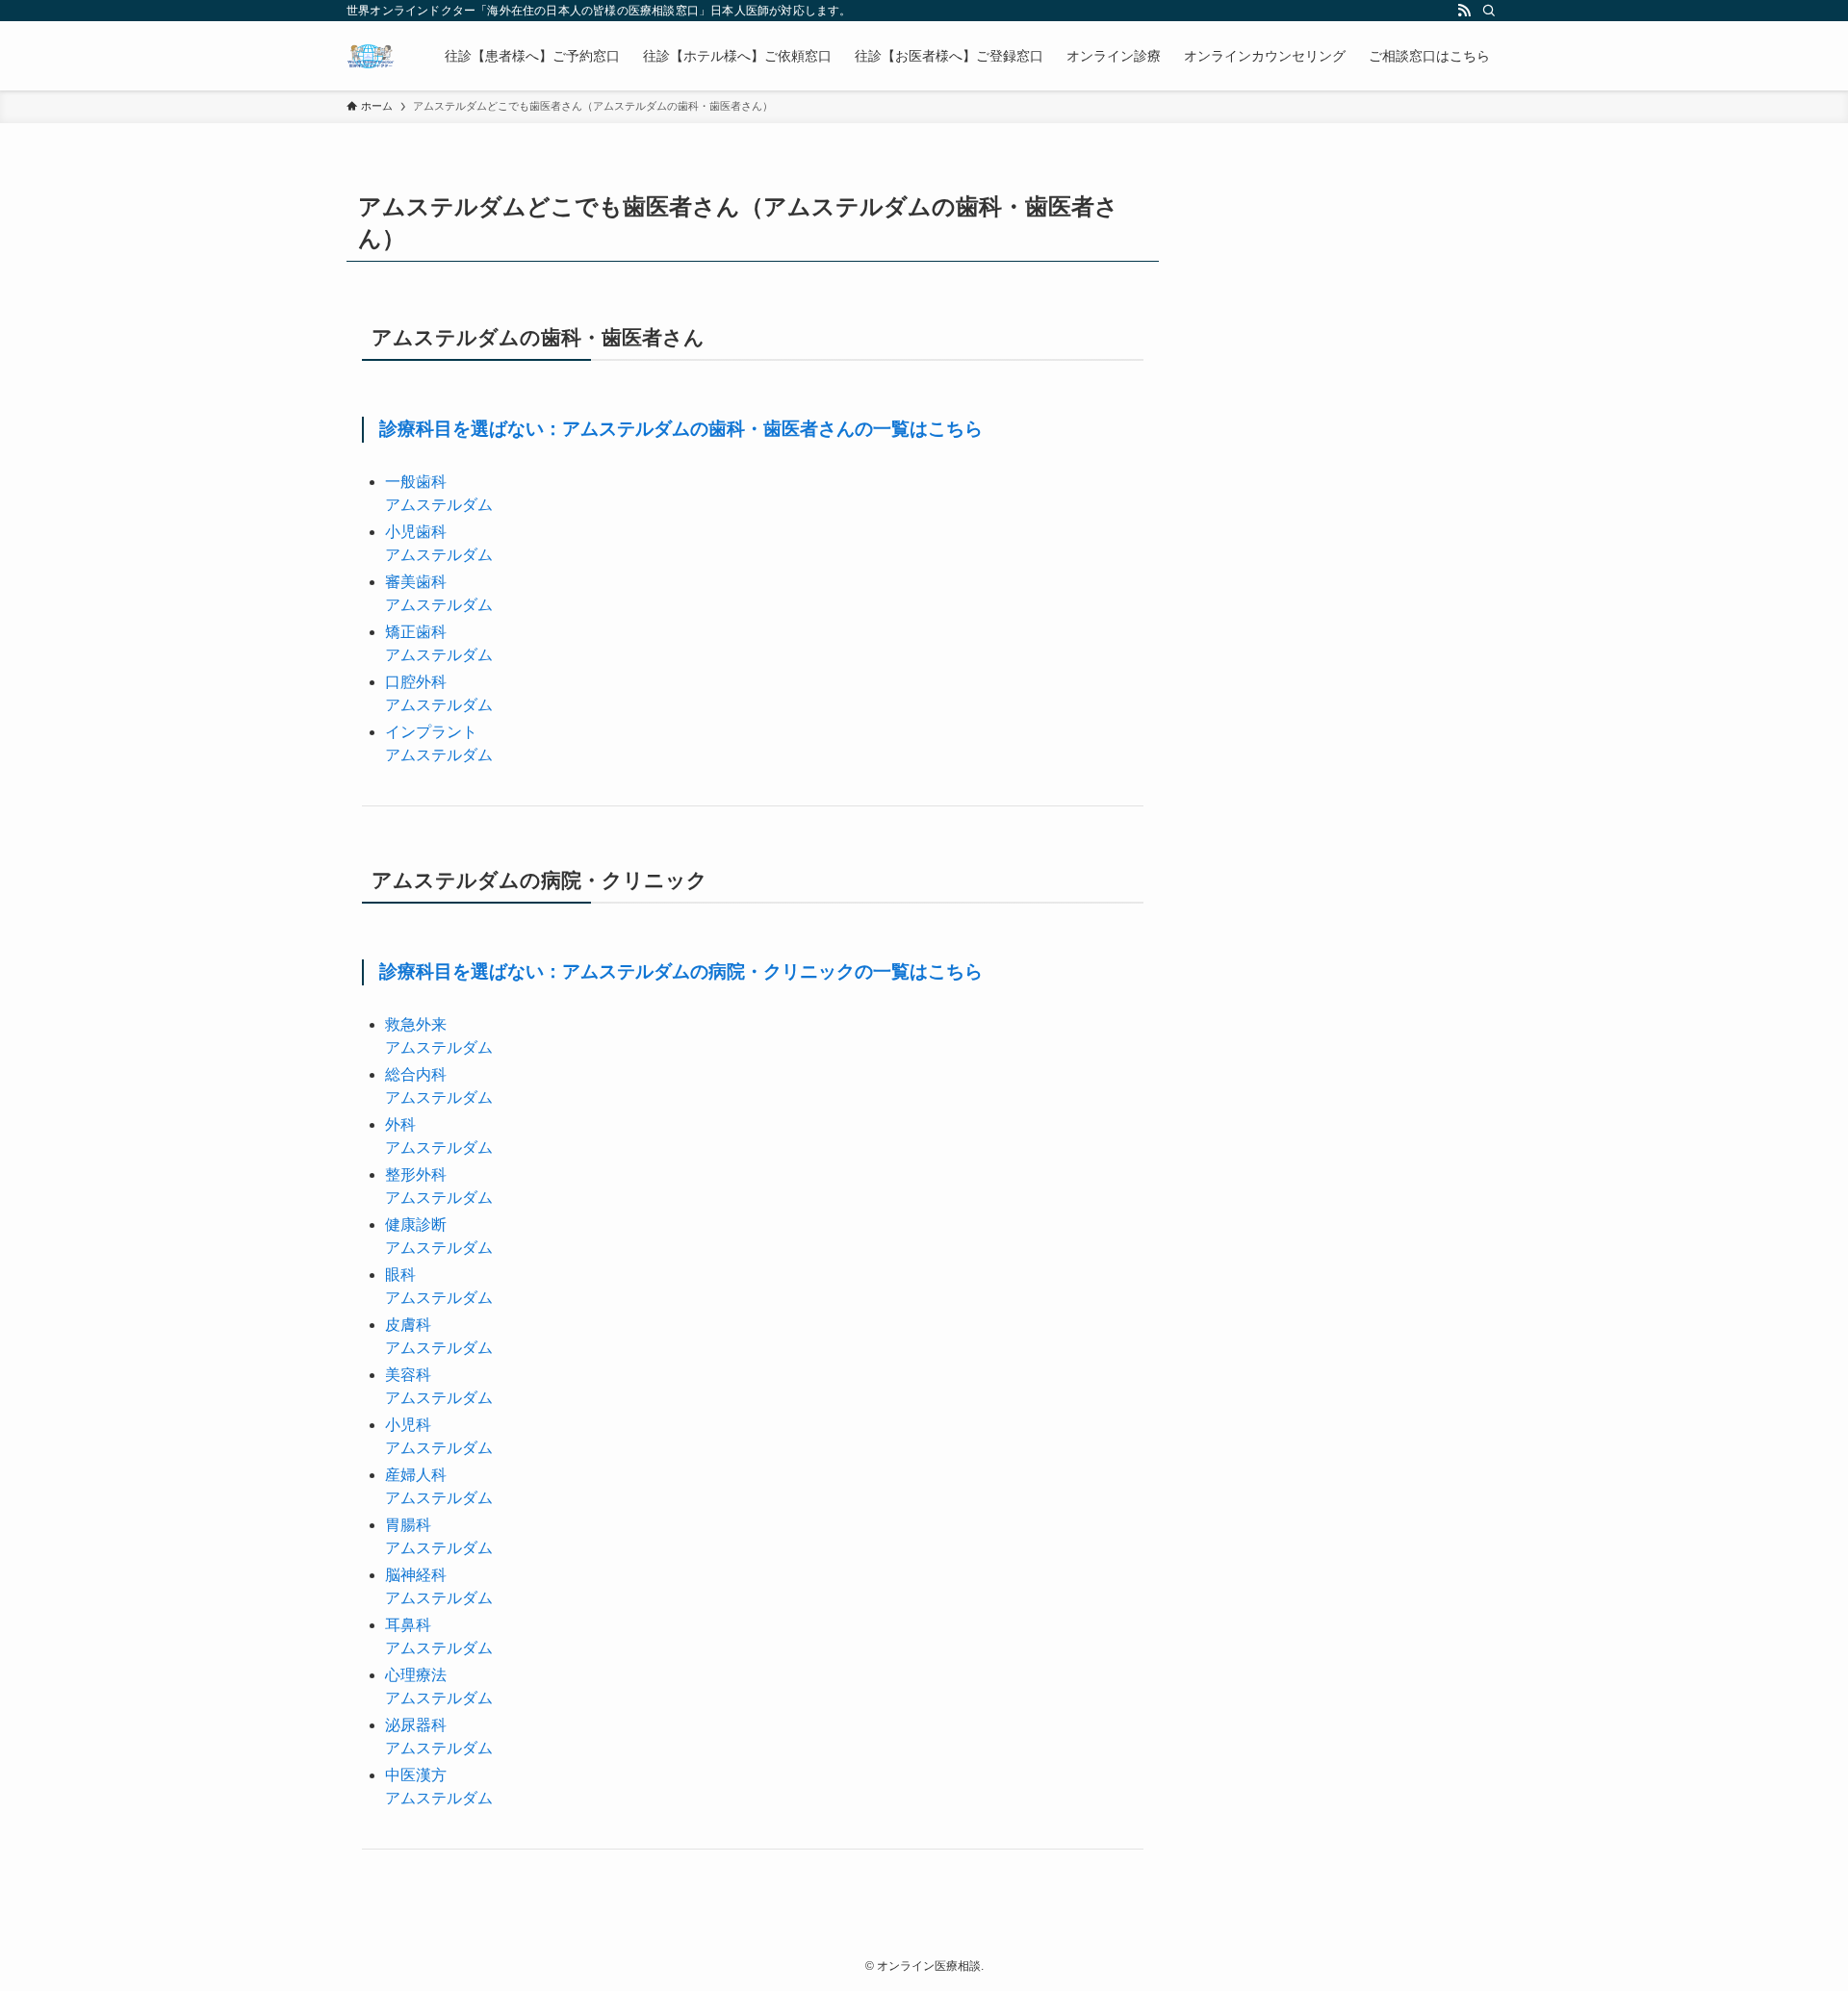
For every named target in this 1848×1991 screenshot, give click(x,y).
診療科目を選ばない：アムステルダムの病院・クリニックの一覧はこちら (681, 971)
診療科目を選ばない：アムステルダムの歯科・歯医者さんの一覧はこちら (681, 429)
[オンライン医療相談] (371, 56)
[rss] (1464, 11)
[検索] (1489, 11)
